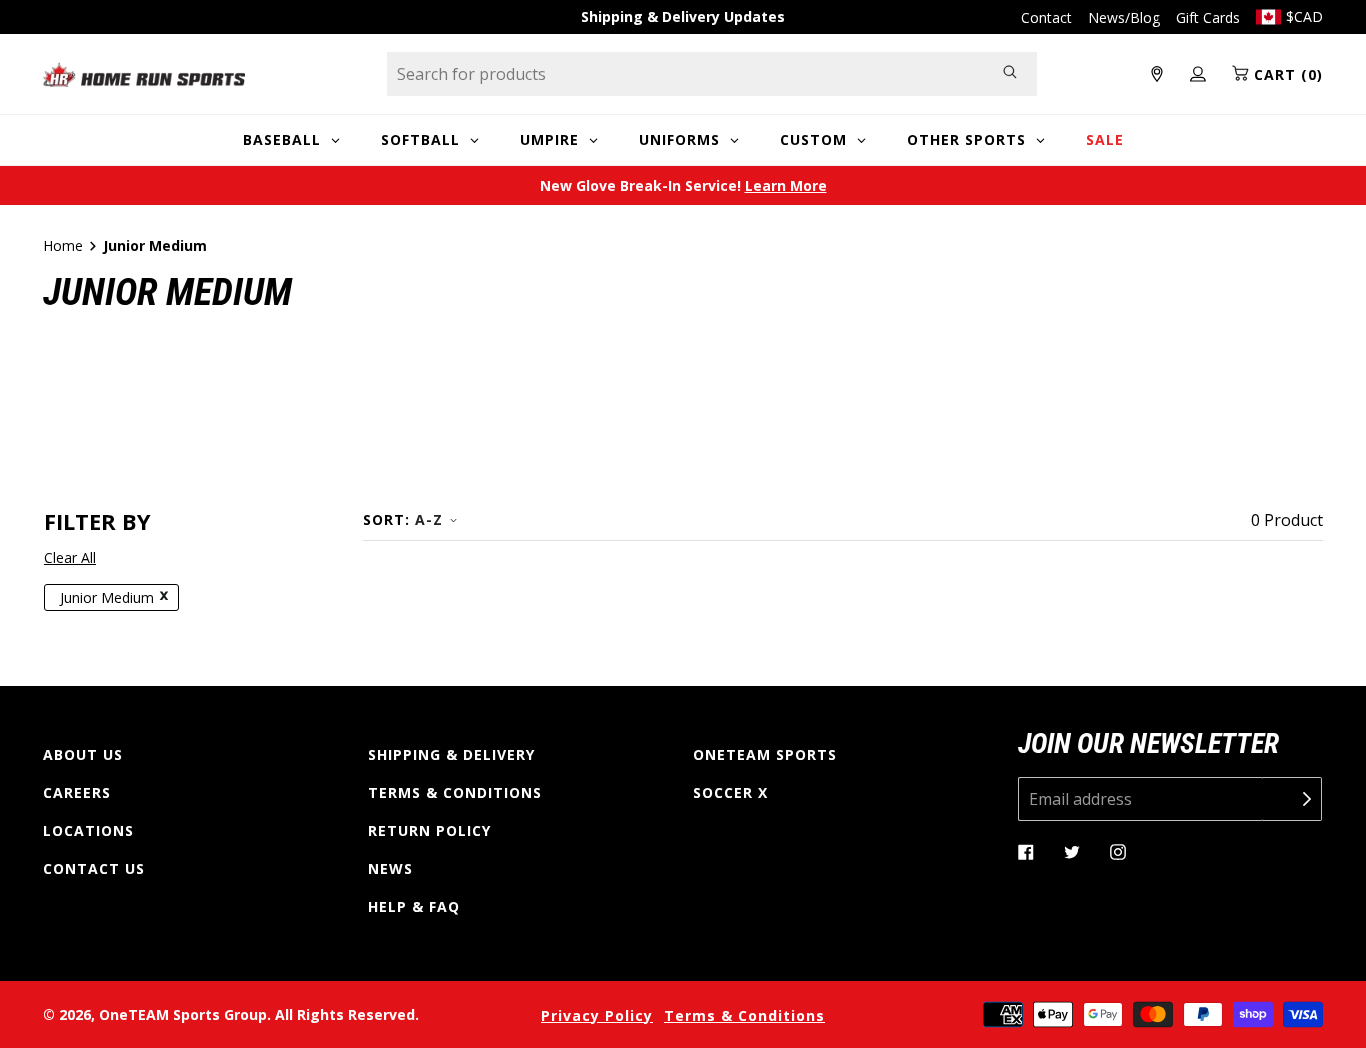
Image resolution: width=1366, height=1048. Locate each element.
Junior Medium (107, 597)
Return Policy (429, 830)
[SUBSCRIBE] (1292, 799)
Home (63, 245)
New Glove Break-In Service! (683, 185)
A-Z (429, 519)
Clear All (70, 557)
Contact (1046, 17)
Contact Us (94, 868)
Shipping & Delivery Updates (683, 16)
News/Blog (1124, 17)
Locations (88, 830)
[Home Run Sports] (144, 74)
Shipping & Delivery (451, 754)
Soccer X (730, 792)
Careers (77, 792)
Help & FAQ (414, 906)
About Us (83, 754)
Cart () (1286, 74)
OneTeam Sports (765, 754)
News (390, 868)
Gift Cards (1208, 17)
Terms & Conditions (455, 792)
